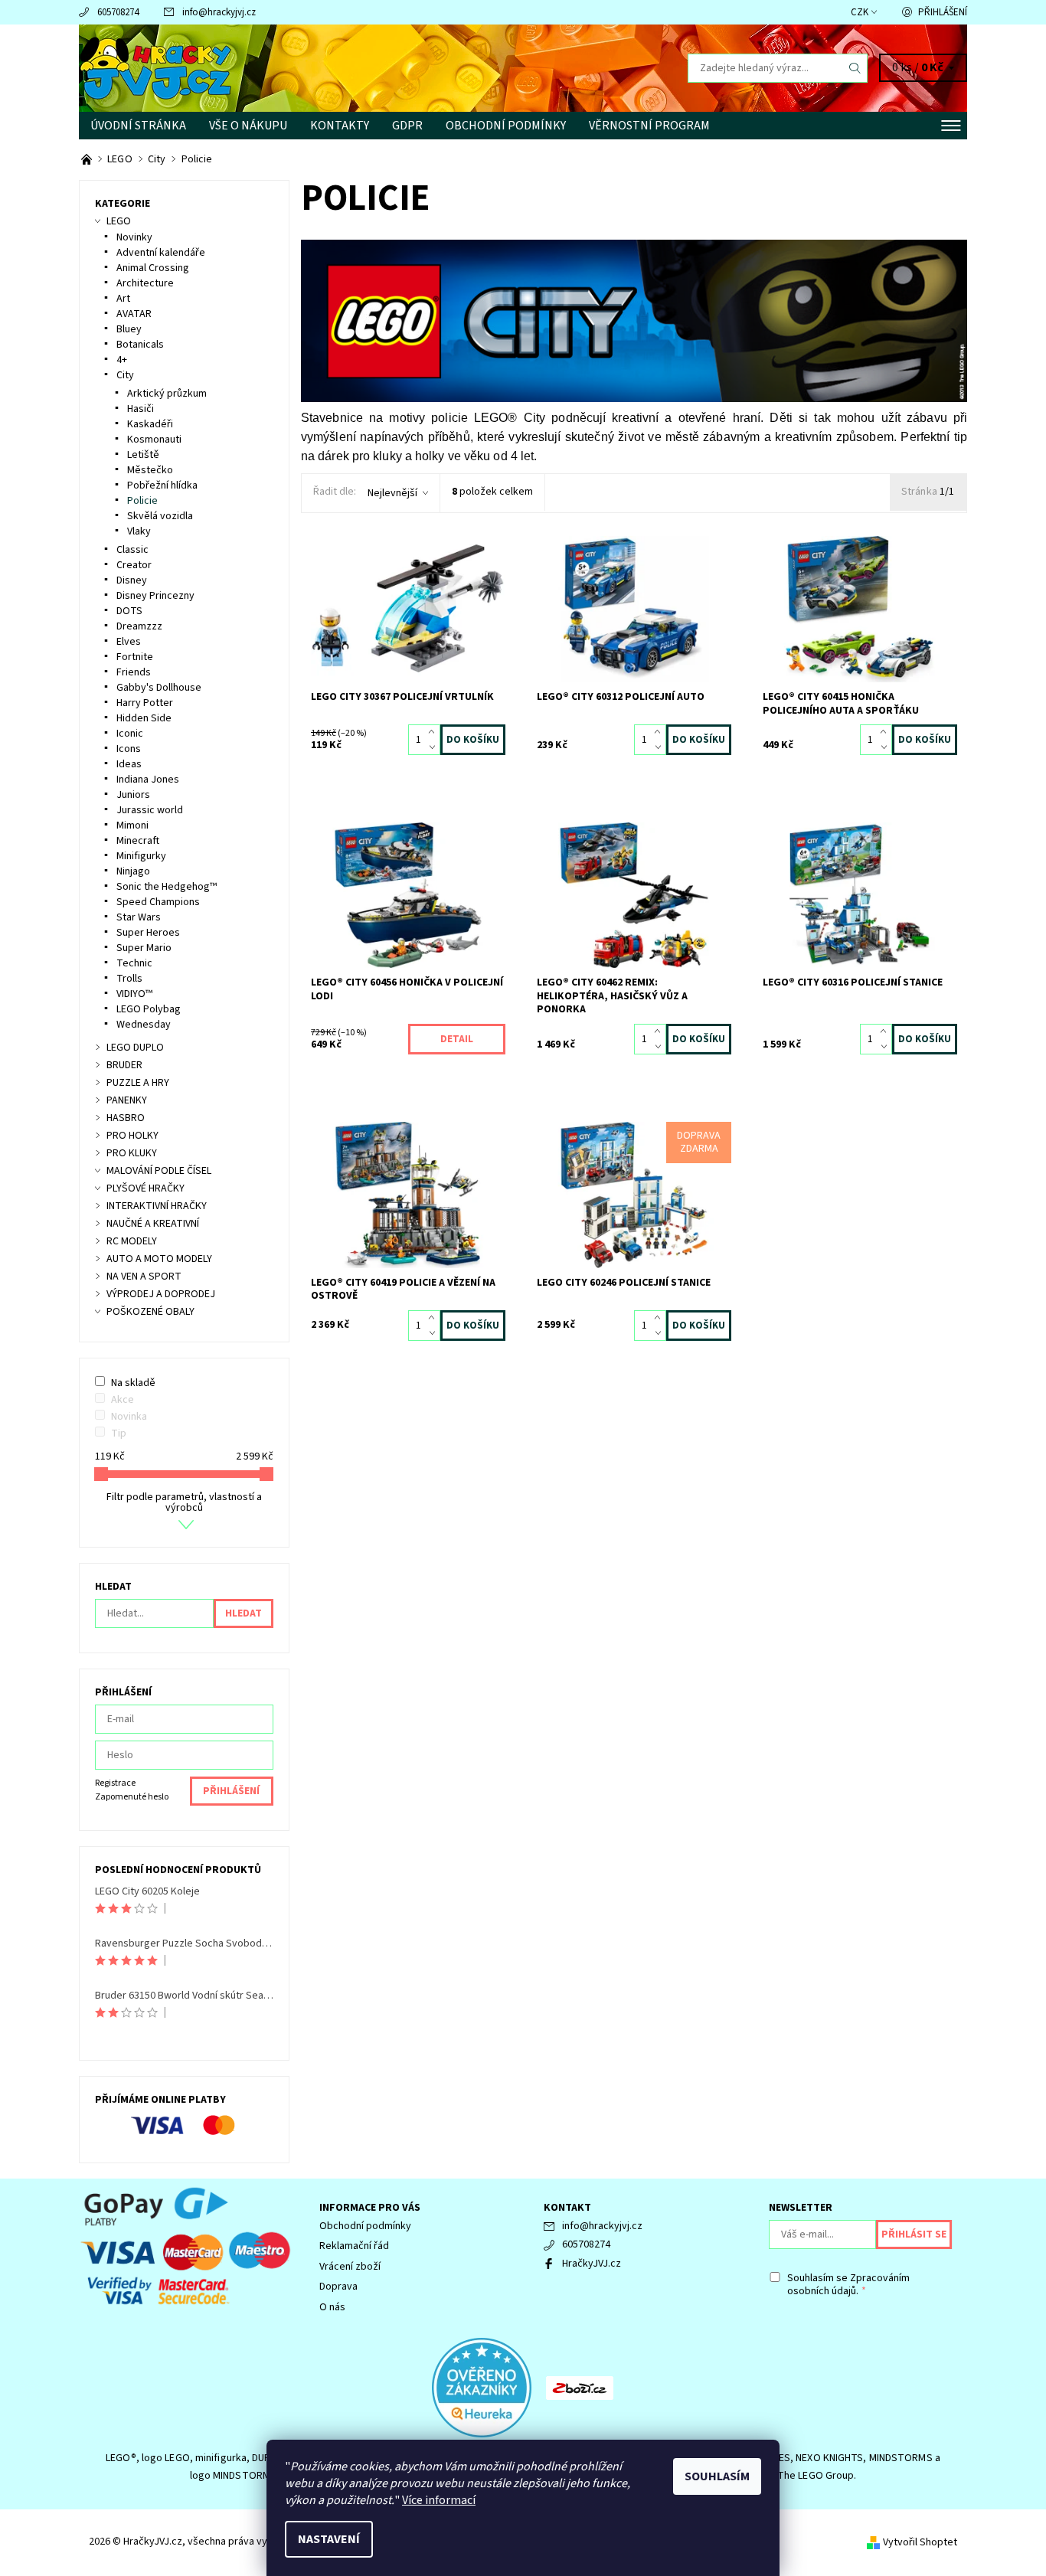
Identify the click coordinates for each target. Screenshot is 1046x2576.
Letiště (143, 455)
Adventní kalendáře (161, 253)
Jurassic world (150, 810)
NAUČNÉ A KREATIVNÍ (153, 1224)
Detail (457, 1039)
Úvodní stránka (138, 126)
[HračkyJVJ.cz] (155, 67)
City (125, 375)
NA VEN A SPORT (144, 1277)
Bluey (129, 329)
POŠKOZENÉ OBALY (150, 1312)
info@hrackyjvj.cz (219, 12)
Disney (132, 580)
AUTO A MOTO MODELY (159, 1259)
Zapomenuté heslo (132, 1797)
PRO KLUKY (132, 1153)
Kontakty (340, 126)
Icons (129, 749)
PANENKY (127, 1100)
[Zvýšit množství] (435, 732)
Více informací (439, 2500)
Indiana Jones (148, 780)
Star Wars (139, 917)
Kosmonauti (154, 440)
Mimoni (132, 825)
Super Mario (144, 948)
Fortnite (135, 657)
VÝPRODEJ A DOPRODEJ (161, 1294)
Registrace (115, 1783)
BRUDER (124, 1065)
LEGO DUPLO (135, 1048)
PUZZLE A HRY (138, 1083)
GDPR (407, 126)
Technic (134, 963)
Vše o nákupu (248, 126)
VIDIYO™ (134, 994)
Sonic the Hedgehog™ (167, 887)
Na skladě (133, 1383)
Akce (123, 1400)
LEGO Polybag (149, 1009)
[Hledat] (855, 68)
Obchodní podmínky (506, 126)
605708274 (118, 12)
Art (123, 299)
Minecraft (138, 841)
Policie (142, 501)
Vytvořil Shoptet (920, 2542)
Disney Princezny (155, 596)
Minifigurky (141, 856)
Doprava (338, 2287)
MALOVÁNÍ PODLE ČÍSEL (159, 1171)
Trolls (129, 979)
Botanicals (140, 345)
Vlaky (139, 531)
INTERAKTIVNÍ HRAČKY (157, 1206)
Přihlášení (943, 12)
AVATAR (134, 314)
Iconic (130, 734)
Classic (132, 550)
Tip (119, 1433)
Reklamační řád (354, 2246)
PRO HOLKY (132, 1136)
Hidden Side (144, 718)
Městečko (150, 470)
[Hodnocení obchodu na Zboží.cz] (580, 2387)
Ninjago (133, 871)
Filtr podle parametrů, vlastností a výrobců (184, 1502)
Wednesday (144, 1025)
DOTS (129, 611)
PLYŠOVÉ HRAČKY (145, 1188)
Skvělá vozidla (160, 516)
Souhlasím (717, 2476)
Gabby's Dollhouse (159, 688)
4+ (122, 360)
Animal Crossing (153, 268)
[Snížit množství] (435, 747)
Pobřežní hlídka (162, 485)
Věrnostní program (649, 126)
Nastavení (329, 2539)
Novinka (129, 1417)
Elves (129, 642)
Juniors (133, 795)
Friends (134, 672)
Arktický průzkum (167, 394)
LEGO (119, 221)
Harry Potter (145, 703)
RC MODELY (132, 1241)
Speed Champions (158, 902)
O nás (332, 2307)
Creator (134, 565)
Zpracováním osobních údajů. (848, 2285)
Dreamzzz (139, 626)
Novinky (134, 237)
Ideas (129, 764)
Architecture (145, 283)
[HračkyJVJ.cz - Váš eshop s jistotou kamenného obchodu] (88, 159)
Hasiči (141, 409)
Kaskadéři (150, 424)
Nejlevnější (392, 493)
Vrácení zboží (350, 2267)
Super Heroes (148, 933)
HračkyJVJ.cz (592, 2264)
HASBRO (126, 1118)
